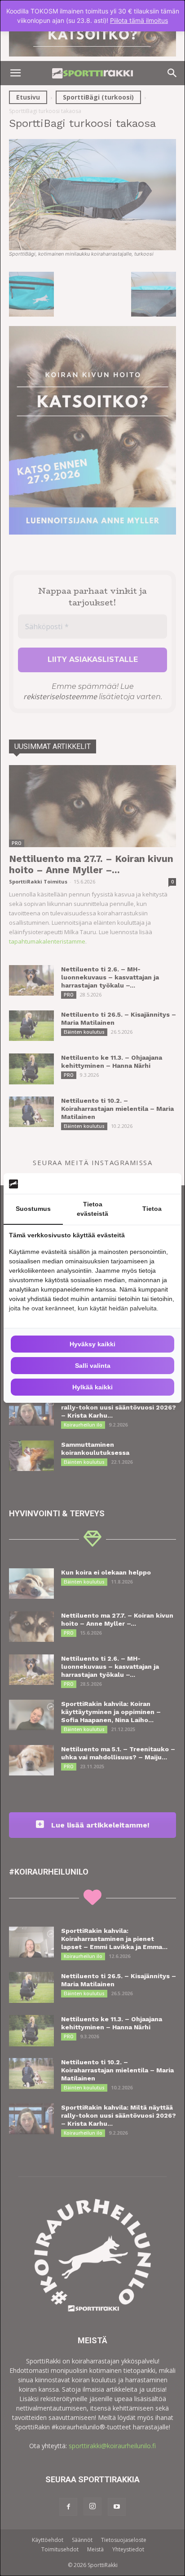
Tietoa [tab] (152, 1209)
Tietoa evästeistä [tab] (92, 1209)
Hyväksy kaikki (92, 1344)
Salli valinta (93, 1366)
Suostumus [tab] (33, 1209)
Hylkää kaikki (92, 1387)
